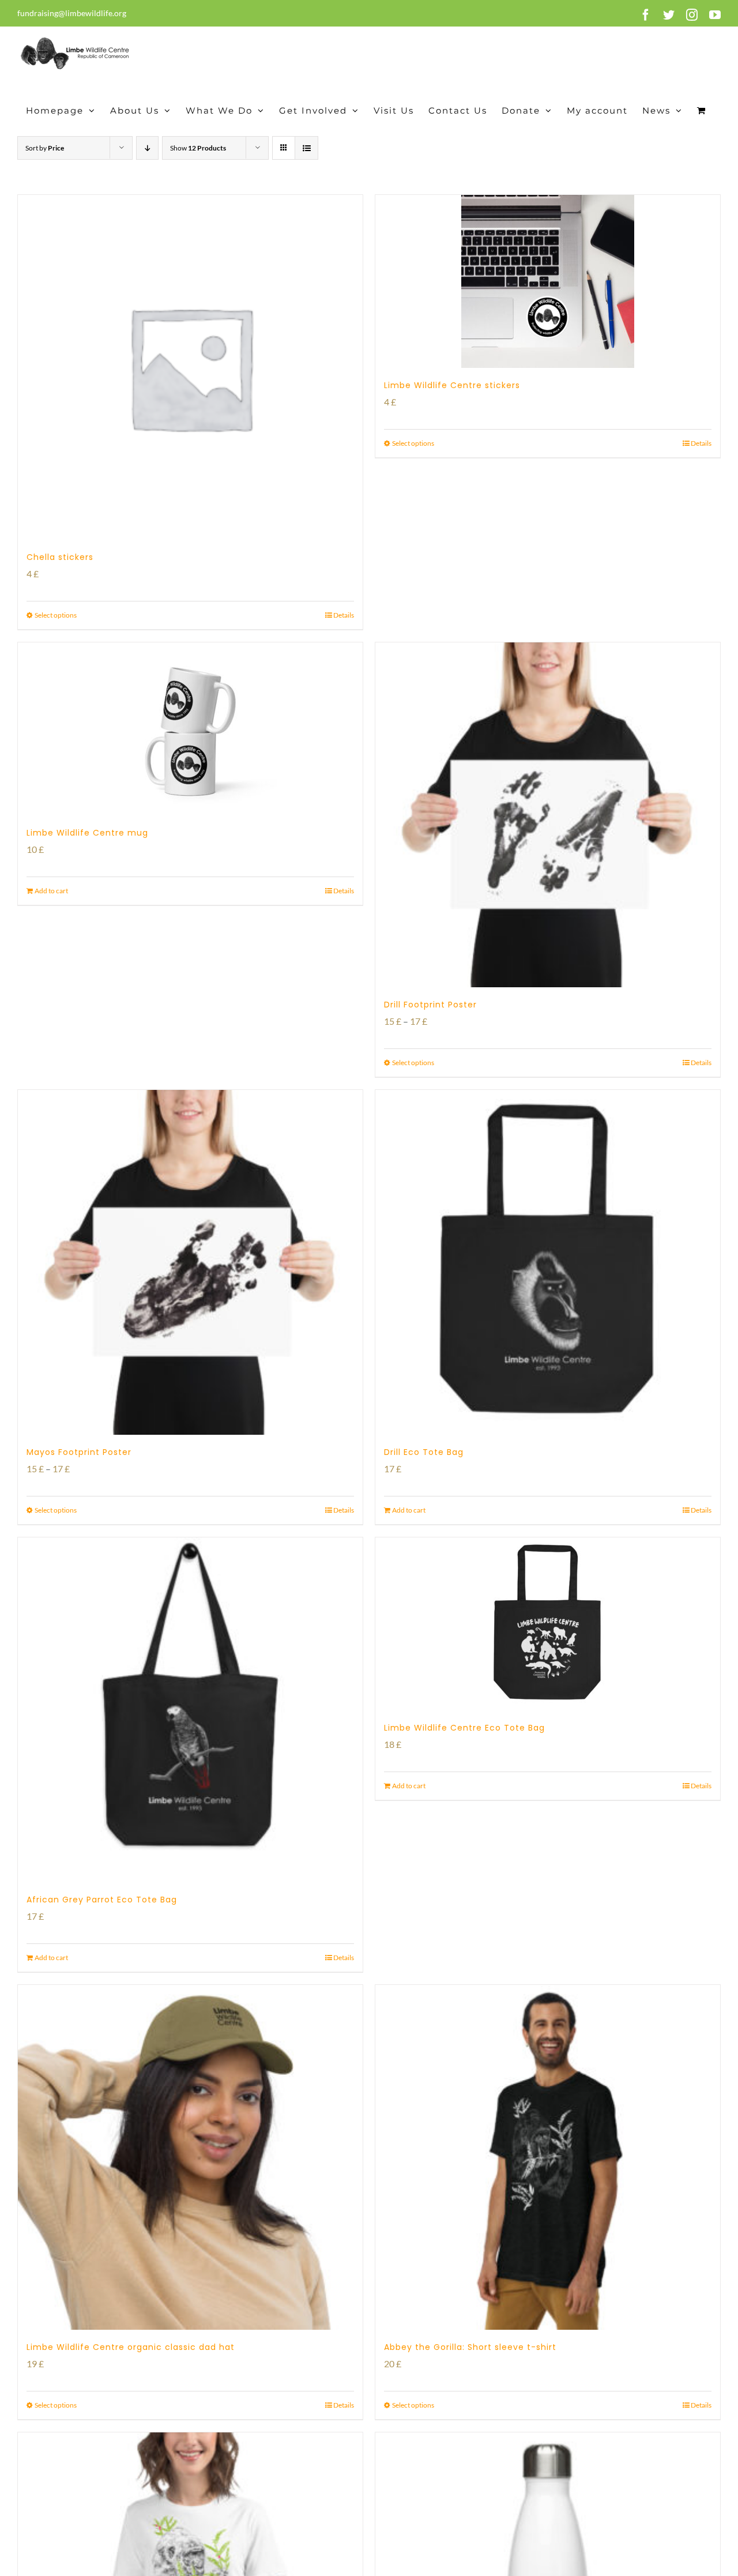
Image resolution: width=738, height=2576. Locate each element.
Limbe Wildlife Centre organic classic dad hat (131, 2347)
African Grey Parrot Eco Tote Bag (102, 1900)
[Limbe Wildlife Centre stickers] (548, 281)
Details (344, 615)
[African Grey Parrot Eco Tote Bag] (190, 1710)
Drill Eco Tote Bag (424, 1452)
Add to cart (51, 891)
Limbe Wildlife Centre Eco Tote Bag (464, 1728)
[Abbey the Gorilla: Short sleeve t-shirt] (548, 2157)
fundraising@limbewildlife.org (72, 13)
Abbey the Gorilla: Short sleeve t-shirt (470, 2347)
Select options (56, 615)
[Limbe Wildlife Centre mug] (190, 729)
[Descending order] (147, 148)
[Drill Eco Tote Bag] (548, 1262)
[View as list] (306, 148)
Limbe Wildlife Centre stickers (452, 385)
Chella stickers (60, 557)
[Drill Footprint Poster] (548, 815)
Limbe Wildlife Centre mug (87, 833)
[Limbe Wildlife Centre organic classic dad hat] (190, 2157)
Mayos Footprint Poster (79, 1452)
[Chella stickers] (190, 367)
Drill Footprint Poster (430, 1005)
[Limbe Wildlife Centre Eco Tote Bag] (548, 1624)
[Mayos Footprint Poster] (190, 1262)
